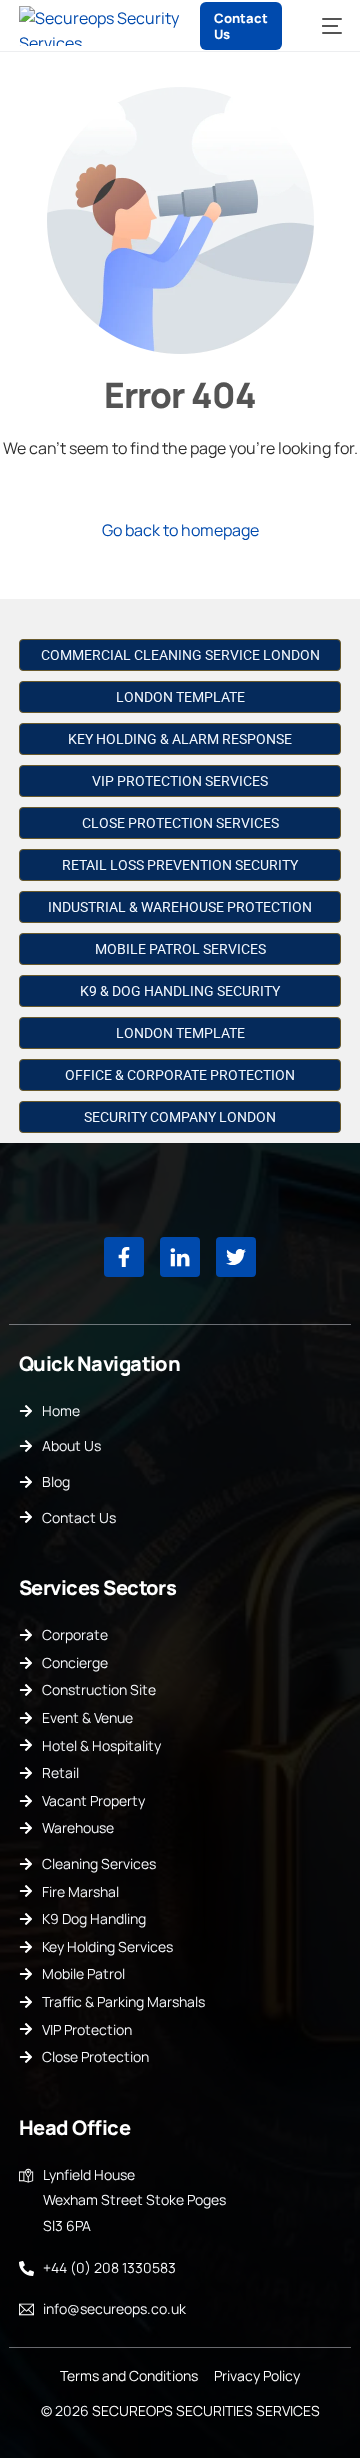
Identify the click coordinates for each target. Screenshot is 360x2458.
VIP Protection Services (180, 781)
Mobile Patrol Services (180, 949)
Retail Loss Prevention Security (180, 865)
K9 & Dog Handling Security (180, 991)
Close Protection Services (180, 823)
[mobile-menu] (322, 26)
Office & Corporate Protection (180, 1075)
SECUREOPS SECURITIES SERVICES (206, 2410)
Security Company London (180, 1117)
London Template (180, 697)
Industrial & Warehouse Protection (180, 907)
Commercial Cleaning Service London (180, 655)
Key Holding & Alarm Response (180, 739)
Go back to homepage (180, 530)
